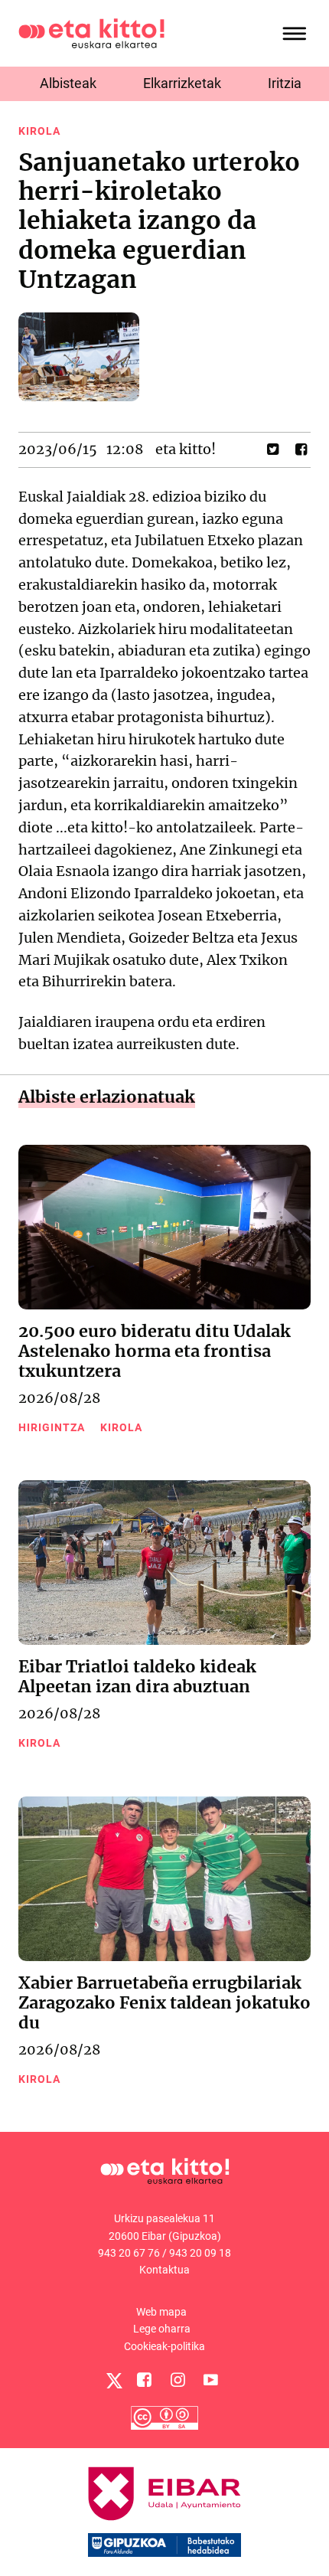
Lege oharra (162, 2329)
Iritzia (285, 83)
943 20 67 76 (129, 2253)
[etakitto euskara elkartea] (91, 33)
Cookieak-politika (164, 2346)
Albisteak (68, 83)
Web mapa (161, 2312)
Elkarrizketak (182, 83)
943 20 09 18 (200, 2253)
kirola (39, 131)
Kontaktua (164, 2270)
